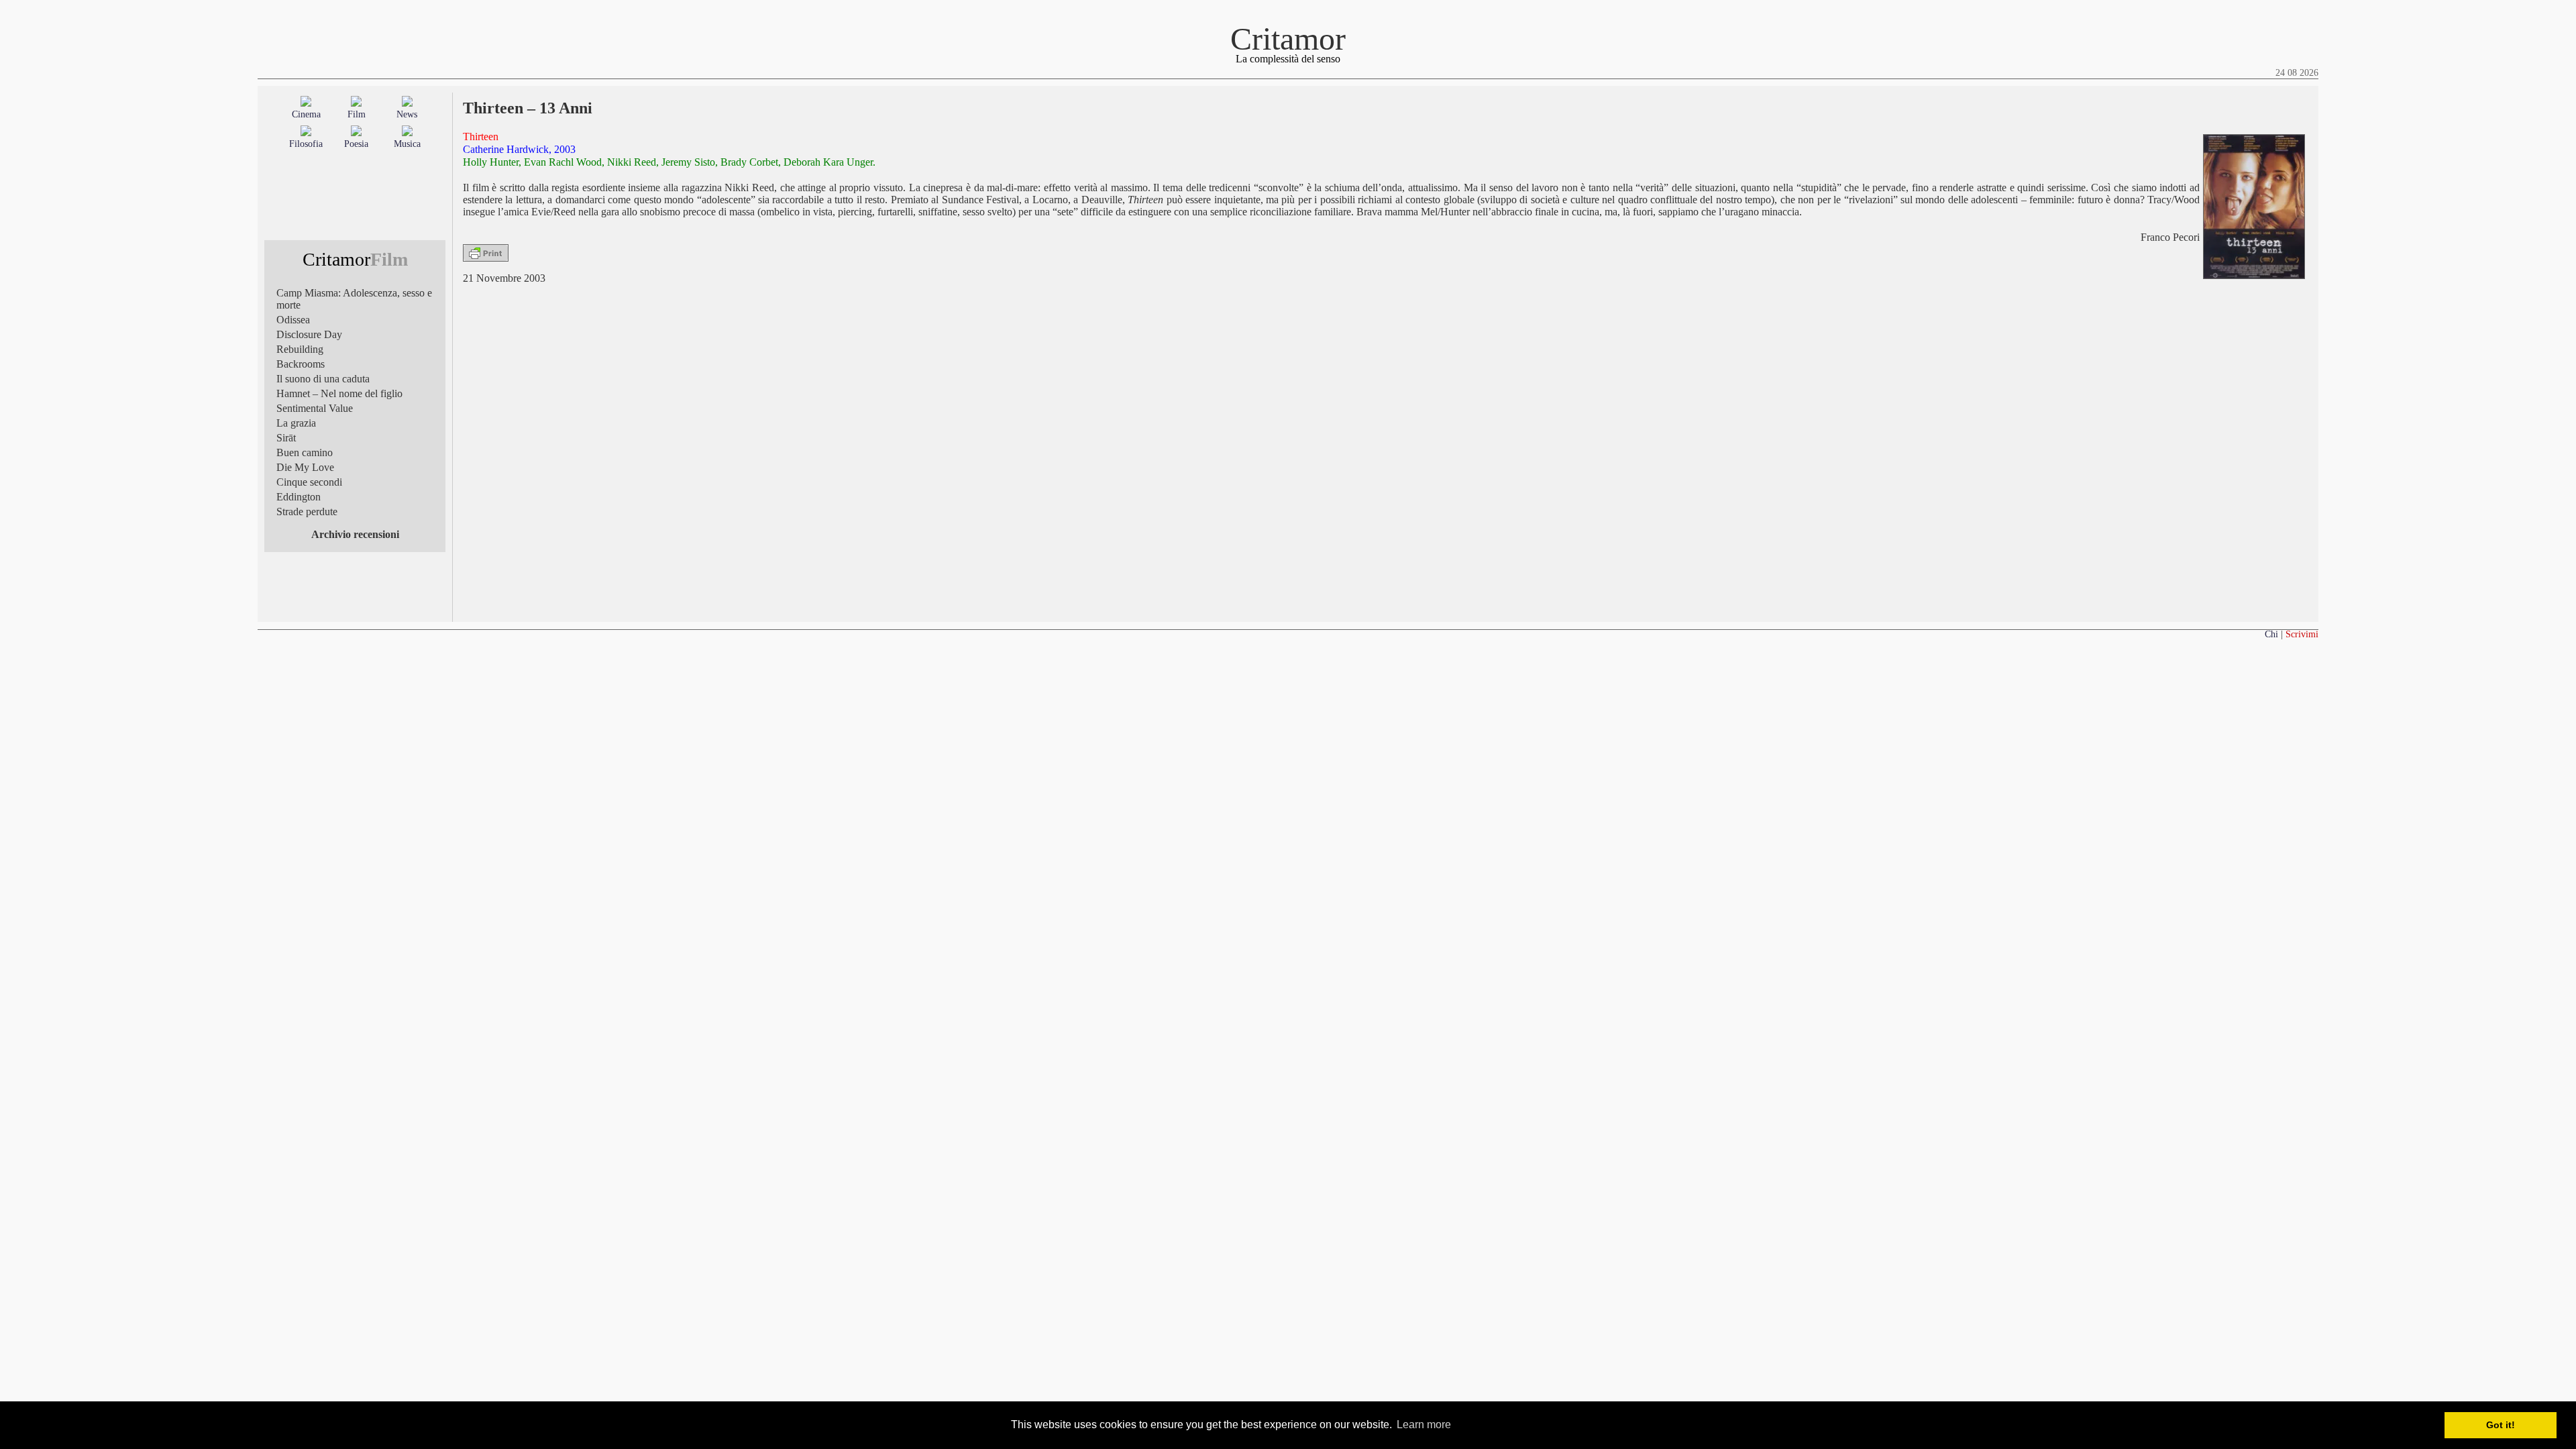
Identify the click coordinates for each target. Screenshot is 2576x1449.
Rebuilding (300, 349)
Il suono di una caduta (323, 379)
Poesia (356, 144)
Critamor (1288, 39)
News (407, 114)
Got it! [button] (2501, 1425)
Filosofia (306, 144)
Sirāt (286, 438)
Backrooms (301, 364)
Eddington (299, 497)
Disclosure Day (309, 334)
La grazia (296, 423)
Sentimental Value (315, 408)
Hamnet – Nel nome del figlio (339, 393)
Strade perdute (307, 512)
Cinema (306, 114)
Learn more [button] (1424, 1425)
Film (357, 114)
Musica (407, 144)
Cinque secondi (309, 482)
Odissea (293, 320)
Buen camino (305, 452)
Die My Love (305, 467)
